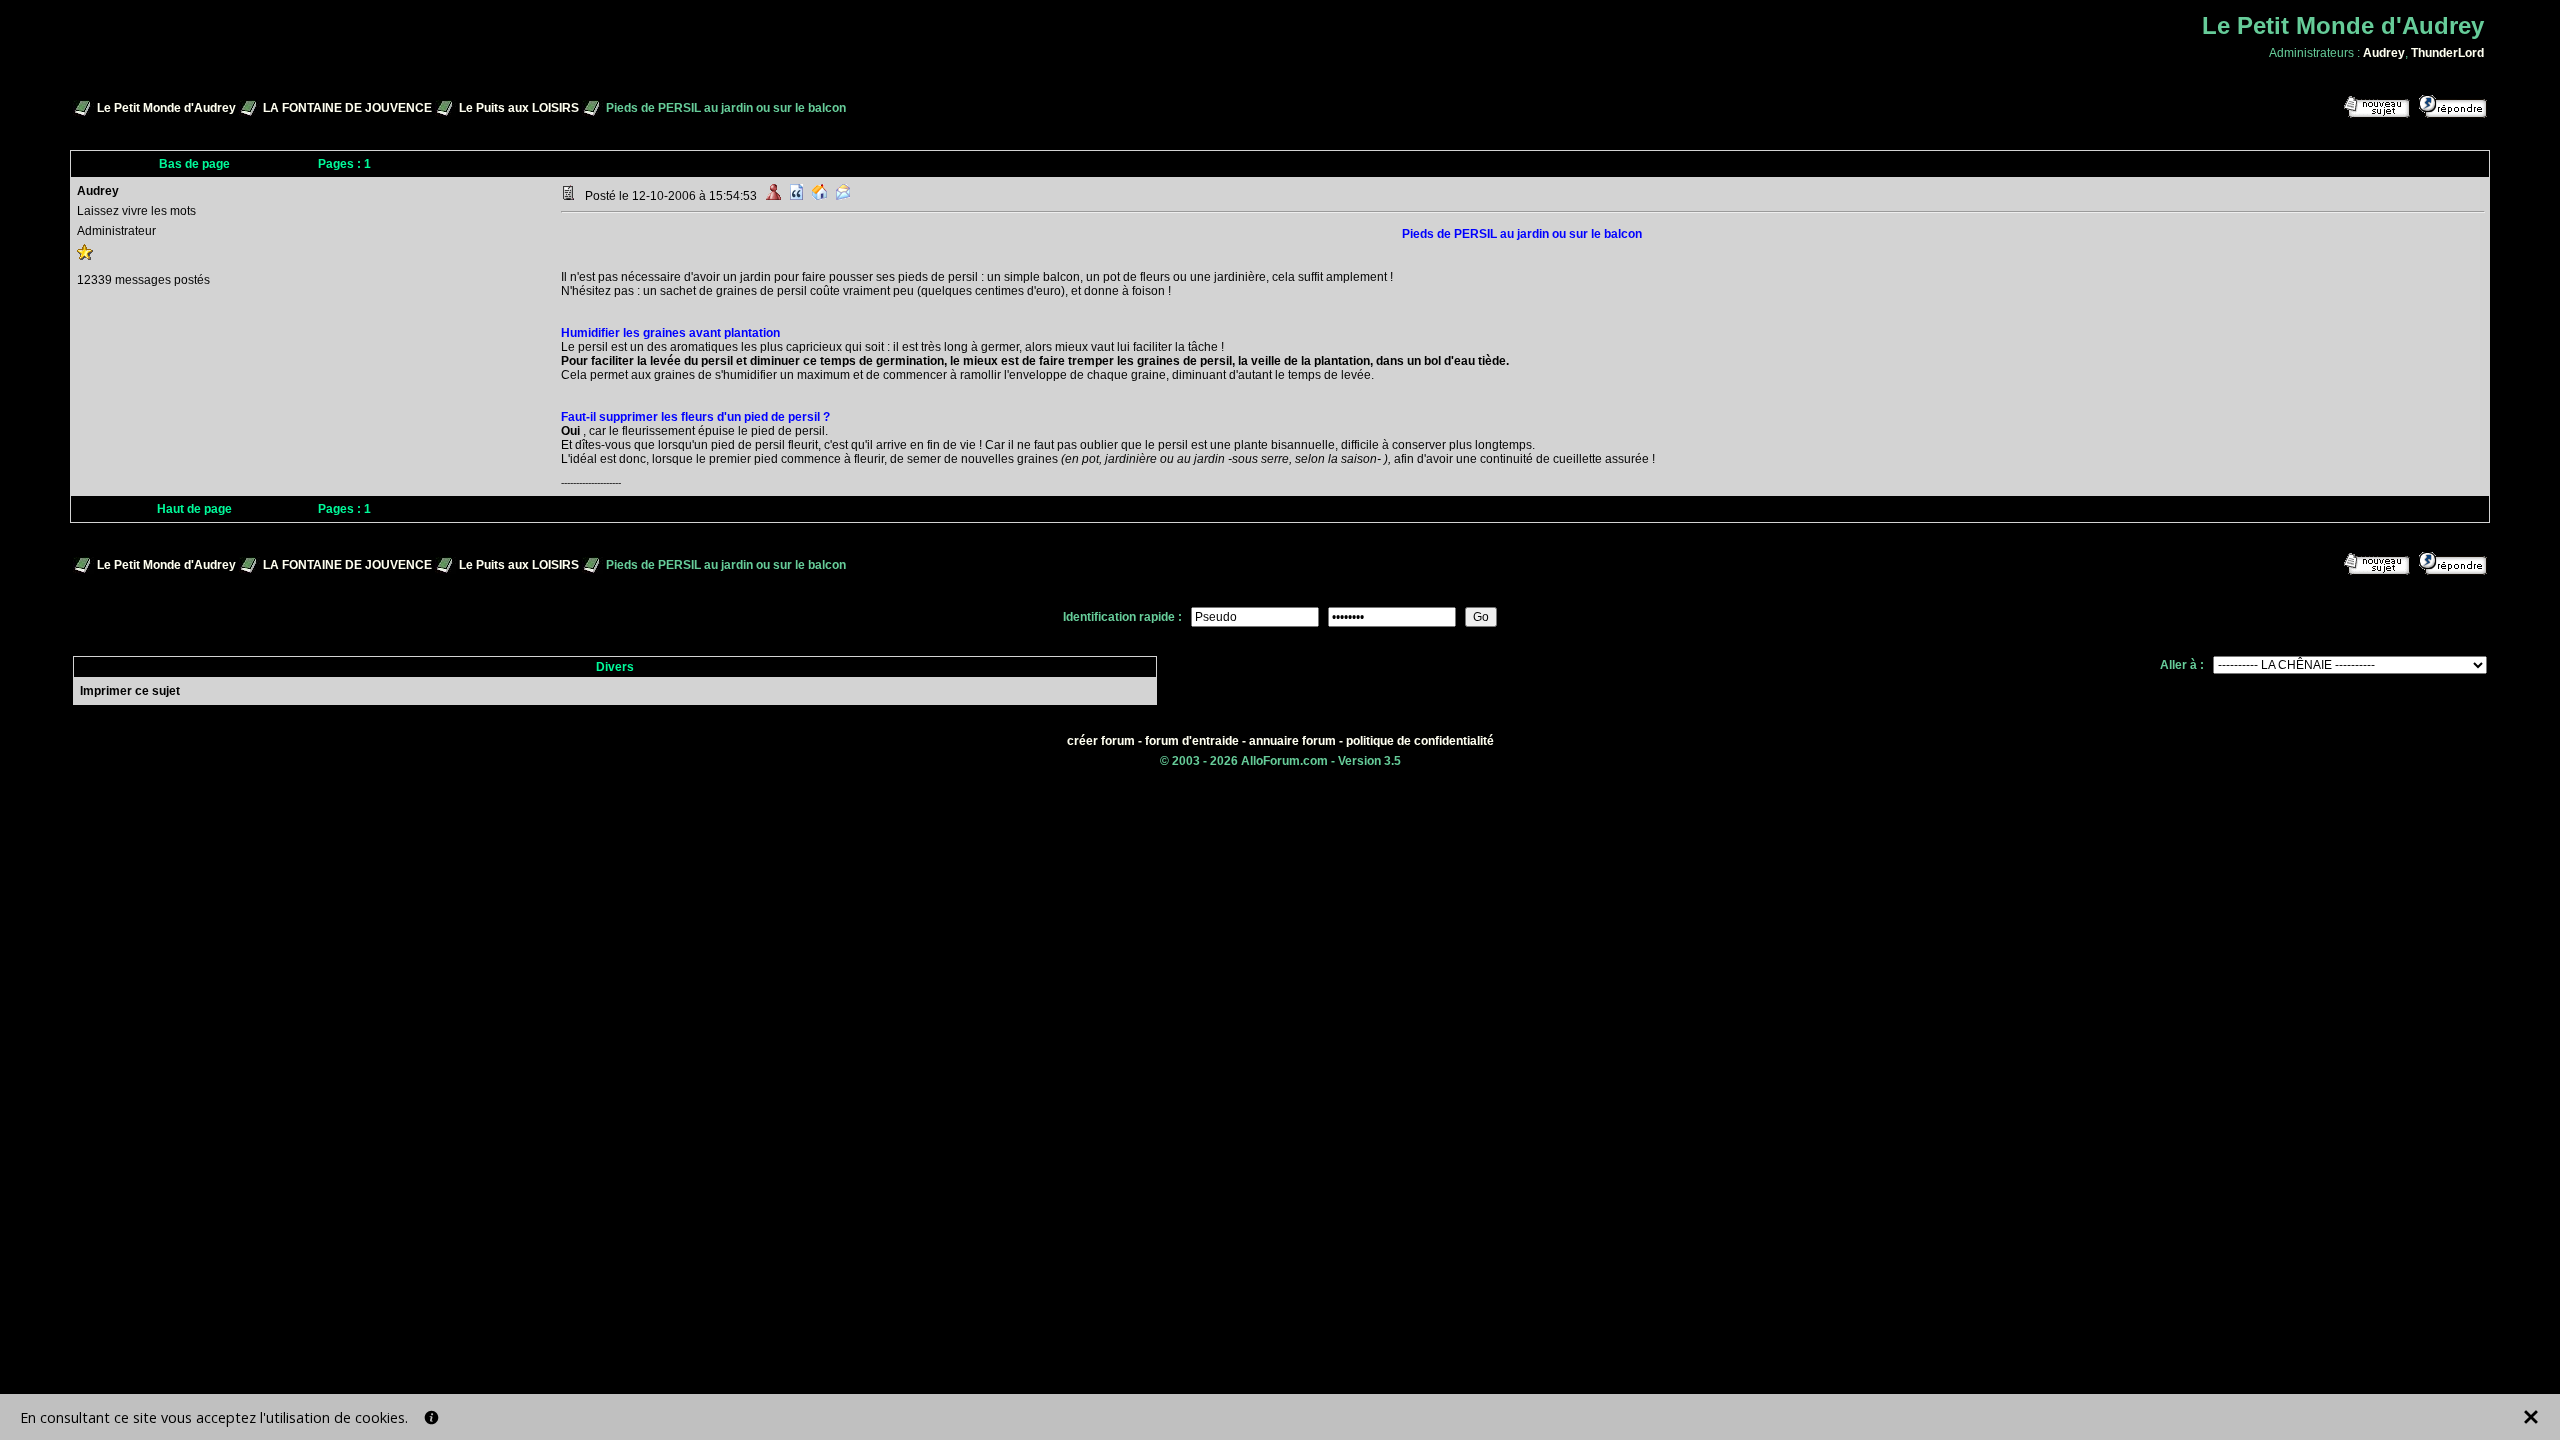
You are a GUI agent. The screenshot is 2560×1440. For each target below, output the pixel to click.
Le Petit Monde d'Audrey (166, 108)
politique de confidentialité (1420, 741)
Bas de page (194, 164)
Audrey (2384, 53)
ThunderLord (2447, 53)
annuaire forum (1292, 741)
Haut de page (194, 509)
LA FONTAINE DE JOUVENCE (347, 108)
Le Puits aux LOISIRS (519, 108)
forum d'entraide (1192, 741)
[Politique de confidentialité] (431, 1417)
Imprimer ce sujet (130, 691)
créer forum (1101, 741)
